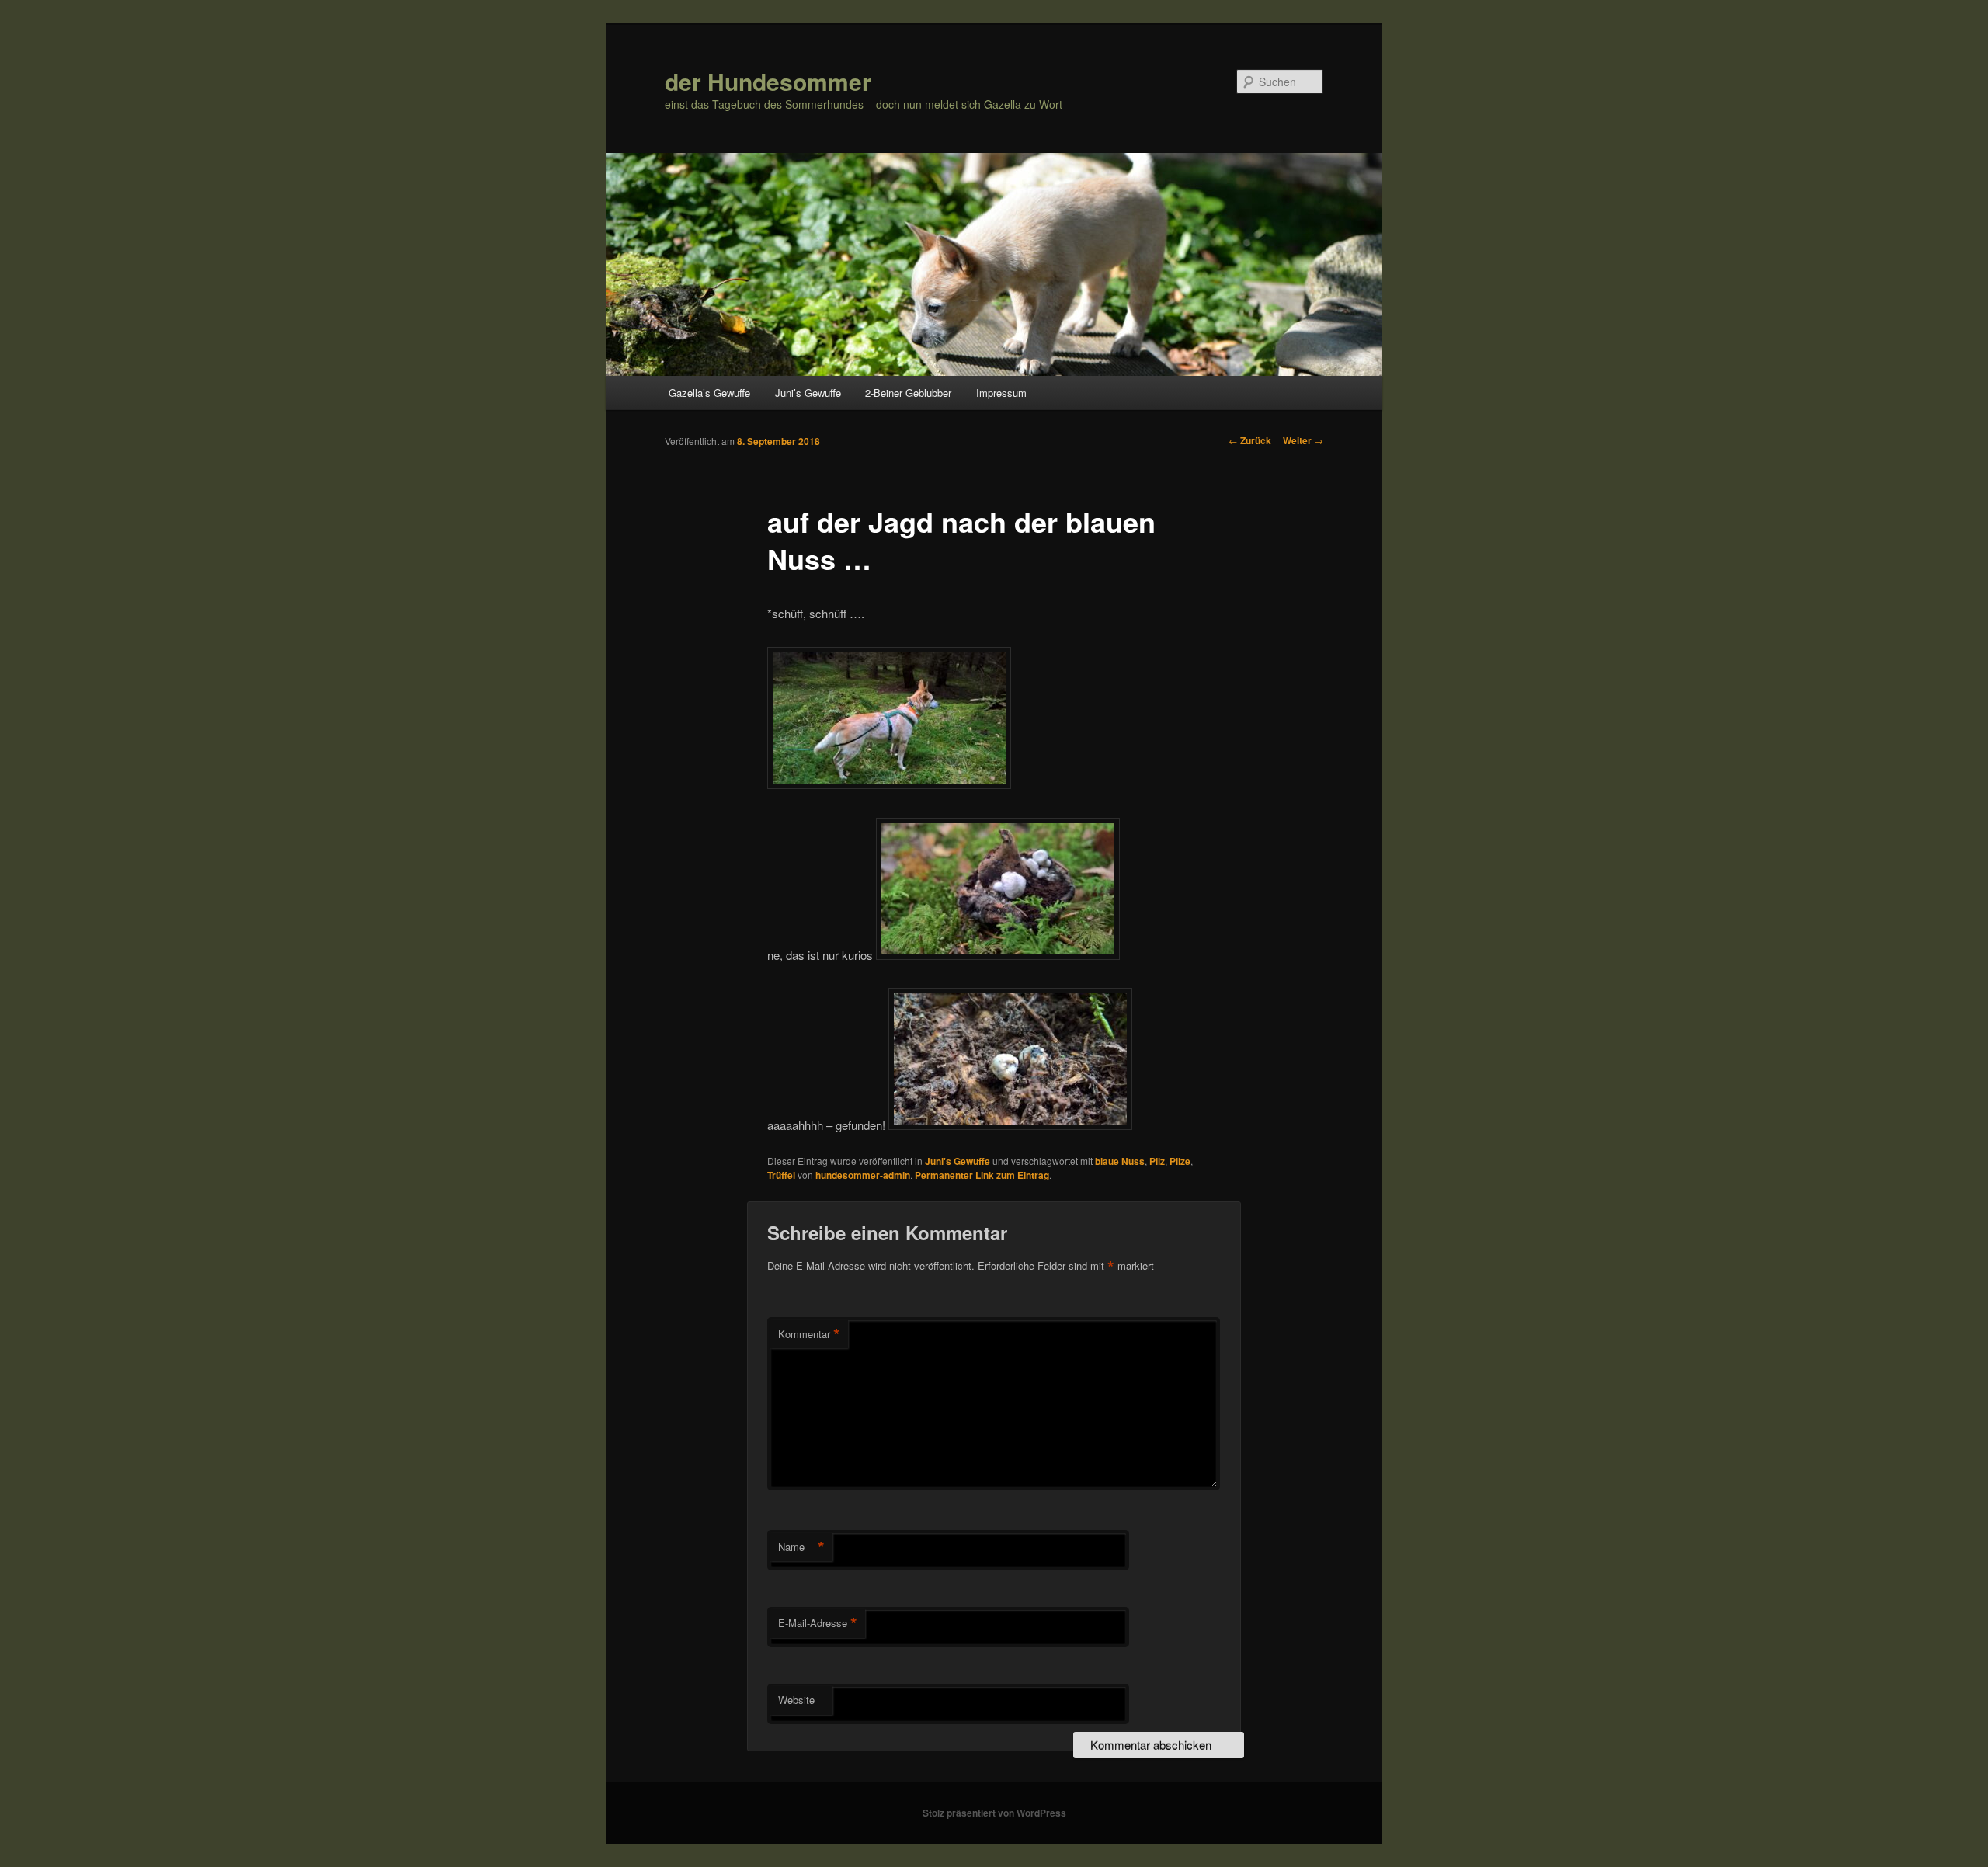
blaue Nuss (1120, 1161)
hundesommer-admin (863, 1175)
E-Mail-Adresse (818, 1623)
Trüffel (781, 1175)
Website (796, 1700)
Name (801, 1547)
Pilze (1180, 1161)
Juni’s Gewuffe (808, 393)
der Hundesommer (768, 81)
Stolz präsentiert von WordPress (994, 1813)
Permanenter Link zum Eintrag (982, 1175)
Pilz (1157, 1161)
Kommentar (809, 1334)
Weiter (1303, 440)
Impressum (1001, 393)
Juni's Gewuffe (958, 1161)
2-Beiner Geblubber (908, 393)
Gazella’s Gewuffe (709, 393)
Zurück (1250, 440)
